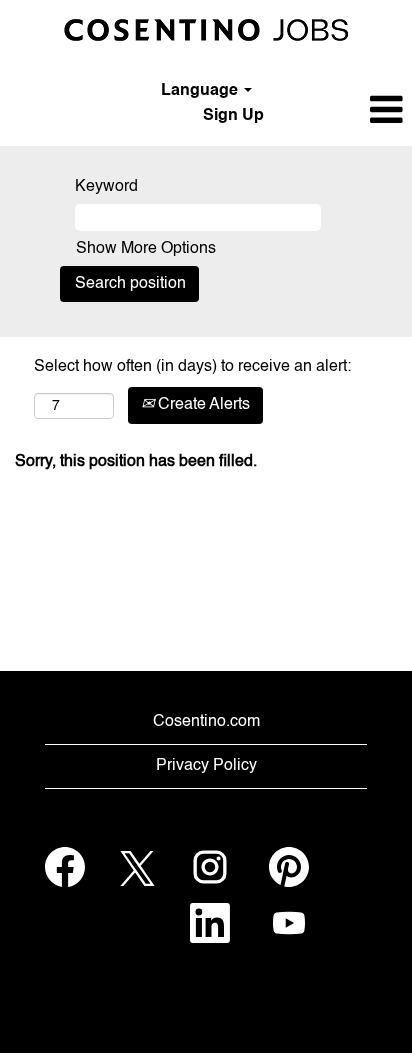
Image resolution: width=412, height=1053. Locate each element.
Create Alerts (202, 405)
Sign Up (233, 116)
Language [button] (201, 91)
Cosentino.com (206, 722)
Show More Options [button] (146, 249)
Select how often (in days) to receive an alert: (192, 367)
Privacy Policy (206, 766)
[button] (343, 111)
